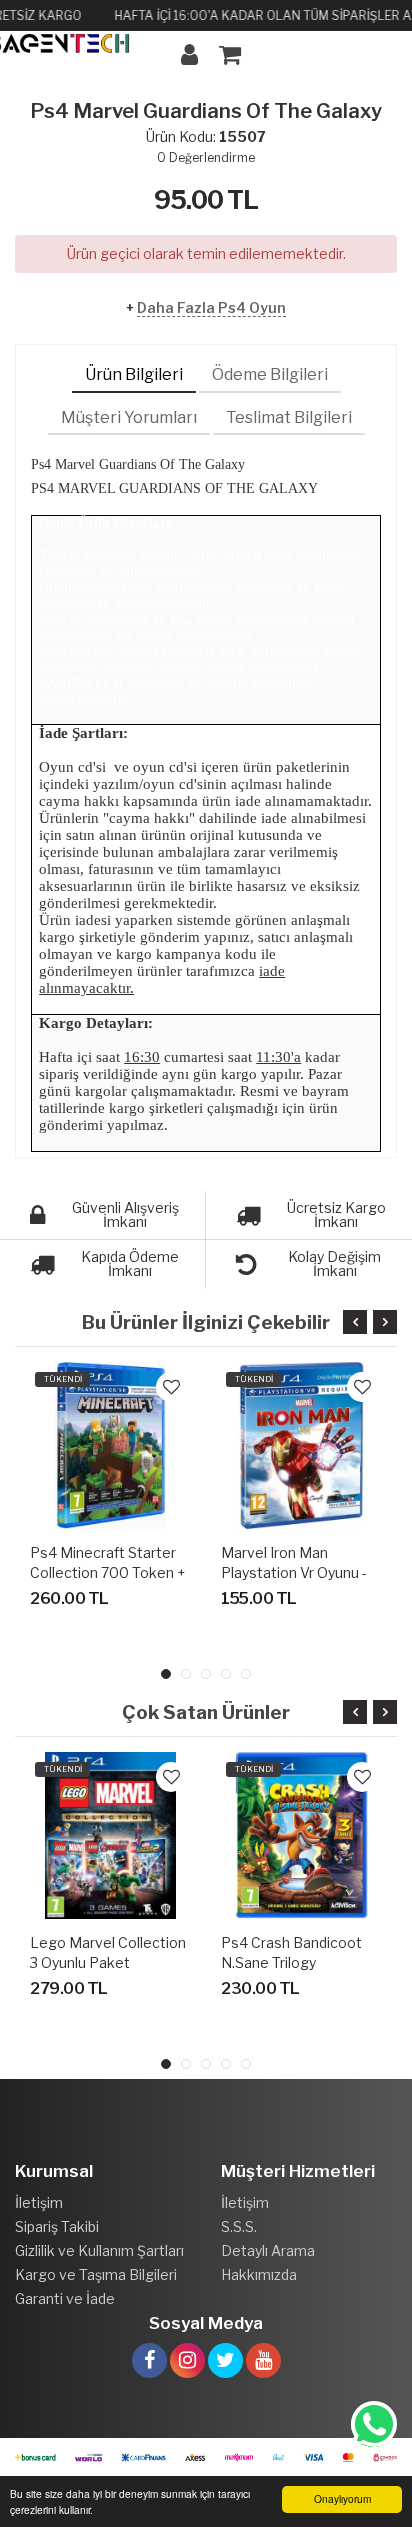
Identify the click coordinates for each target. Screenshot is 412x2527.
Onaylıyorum (342, 2498)
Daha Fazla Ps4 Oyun (211, 307)
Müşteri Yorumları (129, 417)
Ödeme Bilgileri (270, 374)
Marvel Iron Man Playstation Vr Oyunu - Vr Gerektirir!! (294, 1572)
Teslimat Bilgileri (289, 417)
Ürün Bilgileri (134, 374)
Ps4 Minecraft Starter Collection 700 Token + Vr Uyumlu (107, 1572)
